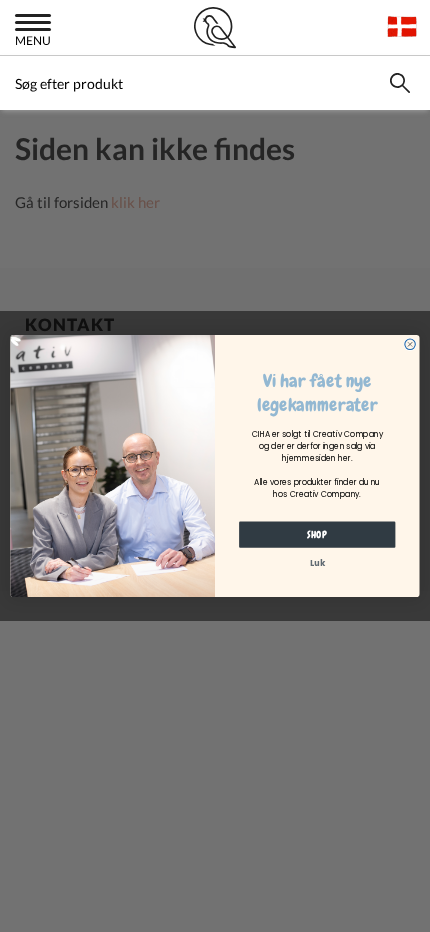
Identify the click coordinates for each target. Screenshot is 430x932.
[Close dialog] (410, 344)
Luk (317, 563)
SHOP (317, 535)
